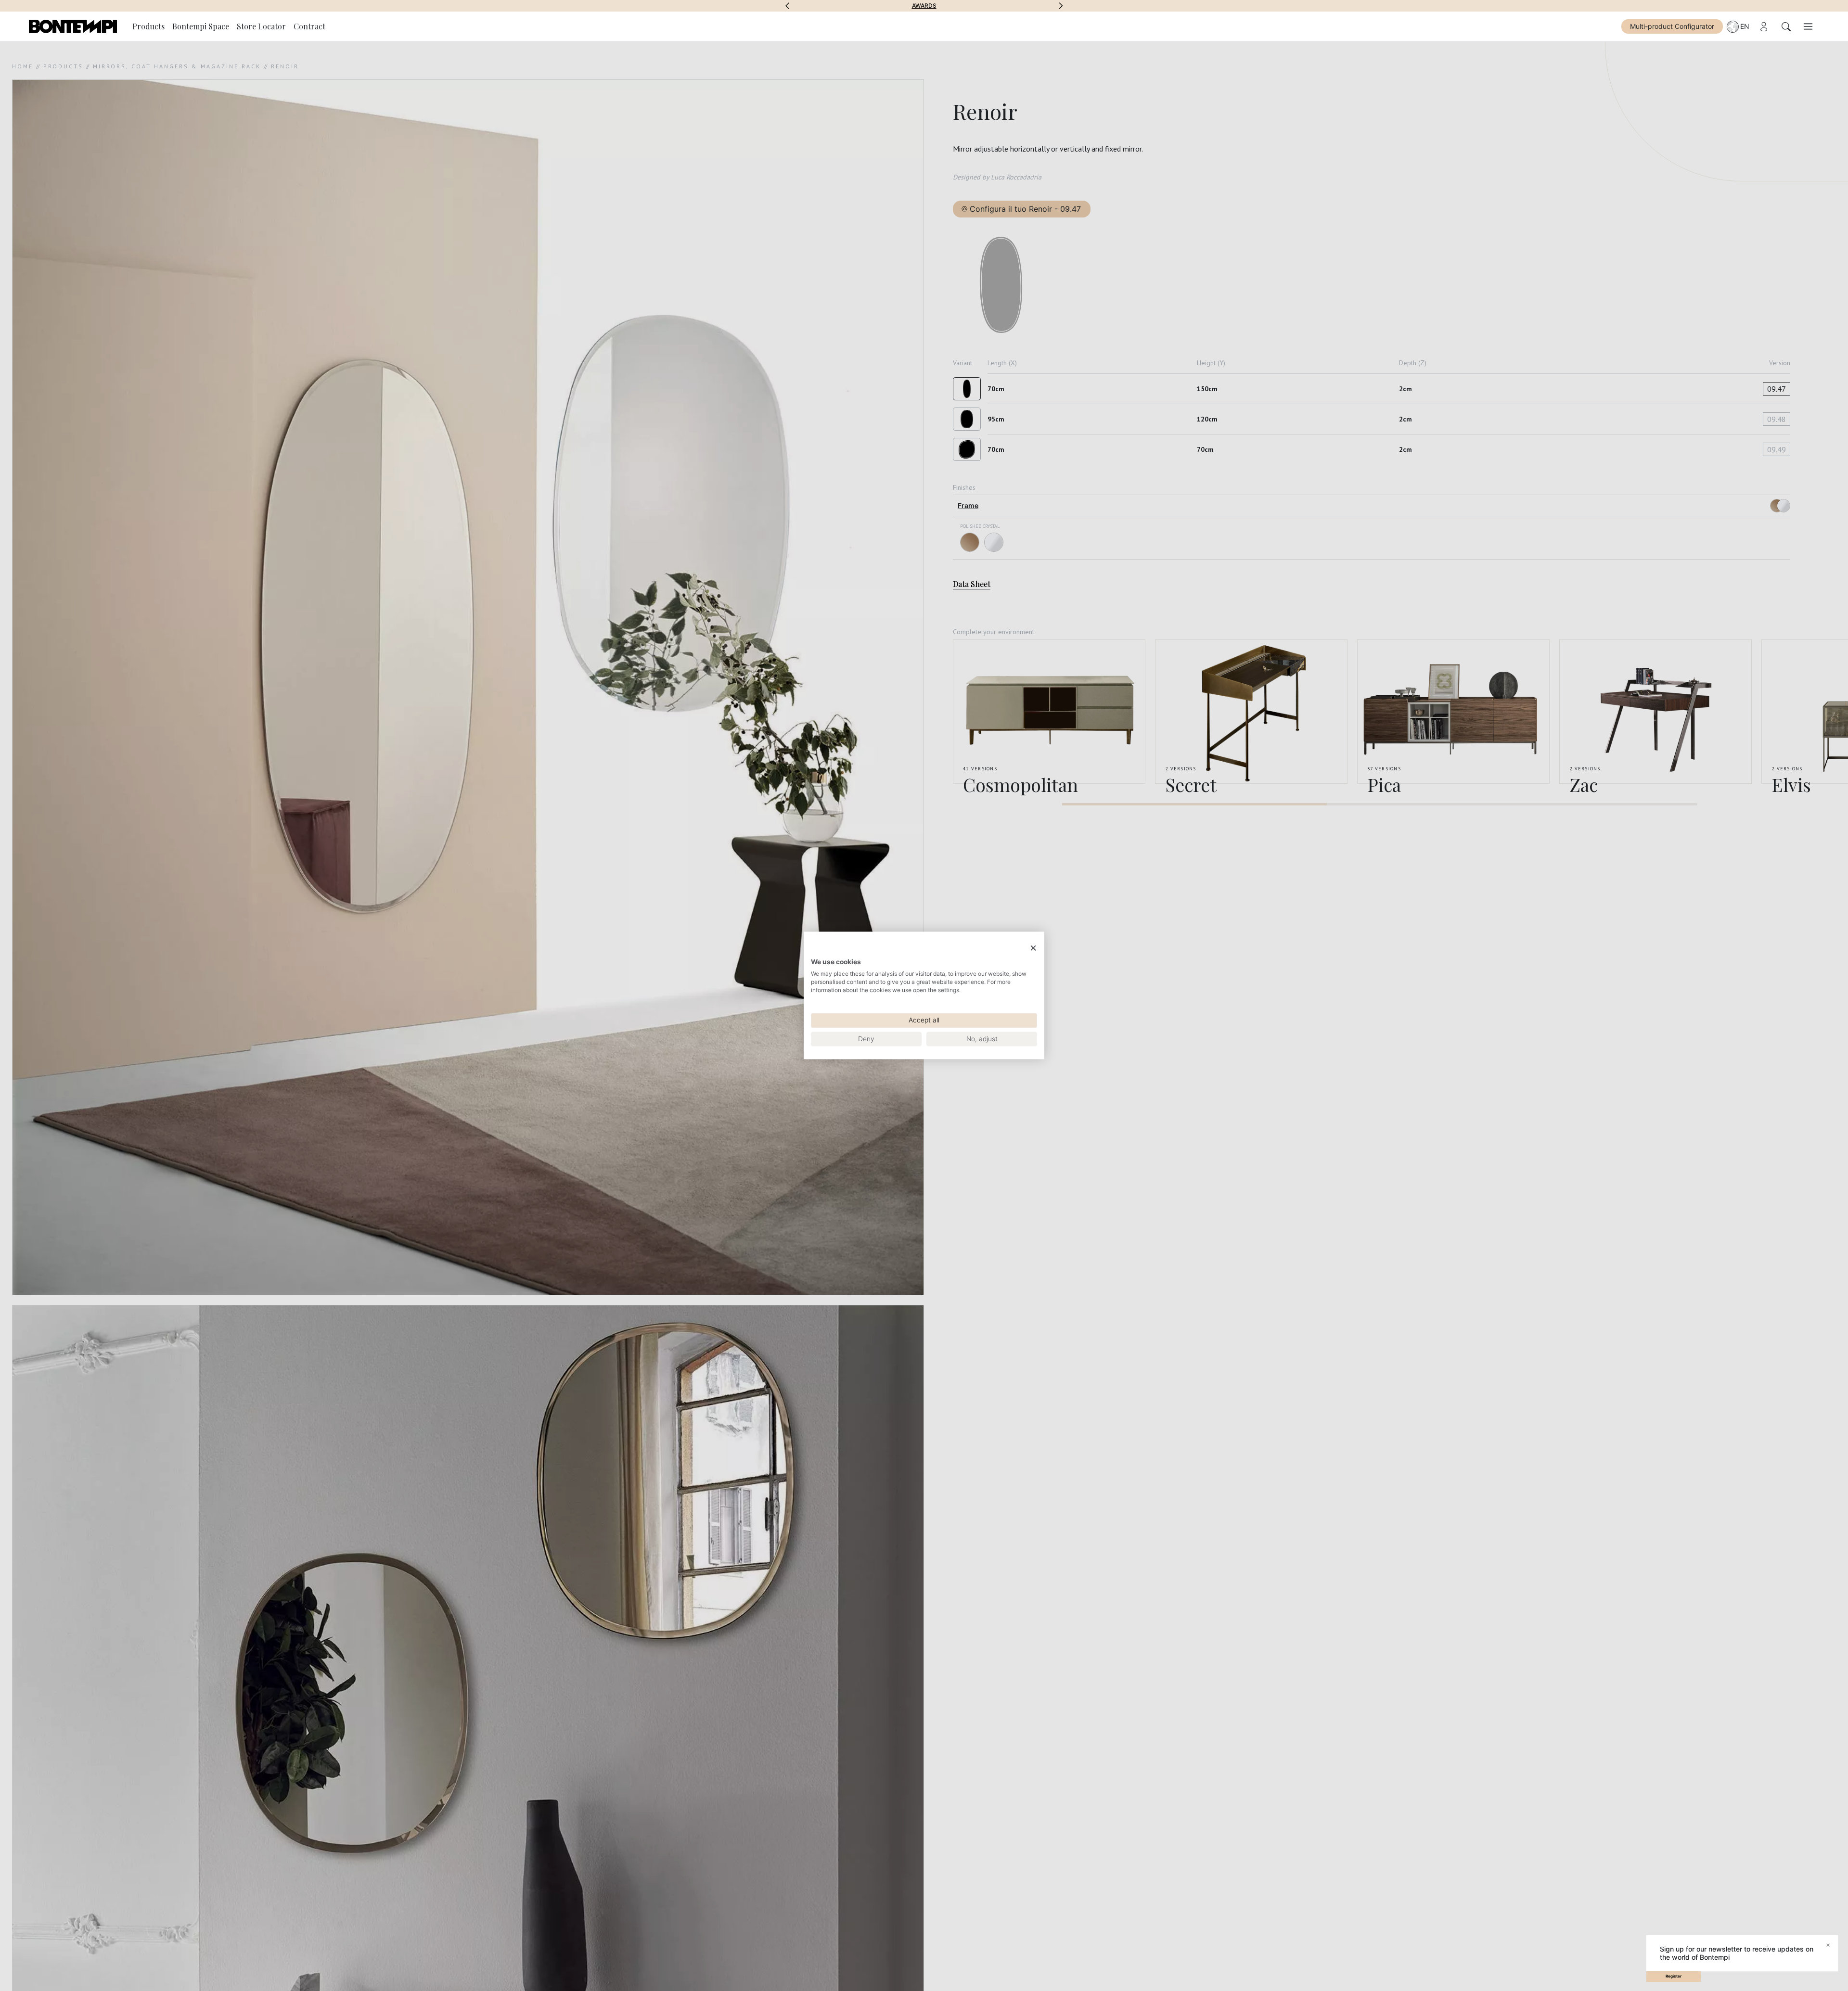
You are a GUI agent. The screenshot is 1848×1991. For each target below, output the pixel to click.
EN (1745, 26)
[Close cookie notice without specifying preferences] (1033, 948)
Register (1674, 1976)
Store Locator (261, 26)
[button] (787, 6)
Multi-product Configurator (1672, 26)
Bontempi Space (924, 6)
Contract (309, 26)
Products (148, 26)
